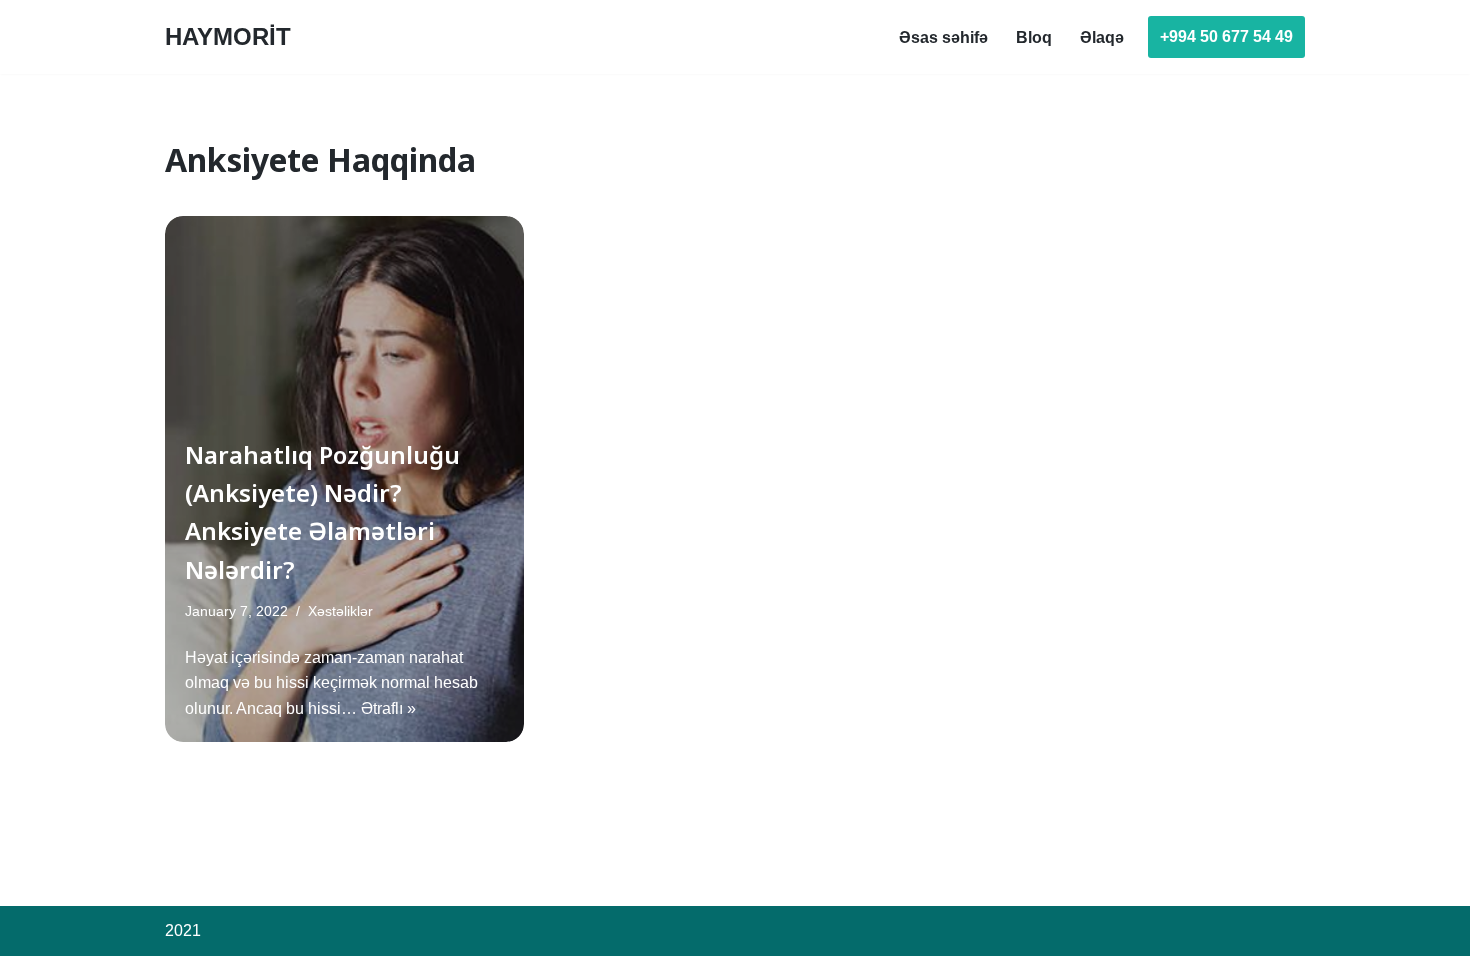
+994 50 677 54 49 (1226, 36)
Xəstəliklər (340, 611)
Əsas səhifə (943, 37)
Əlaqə (1102, 37)
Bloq (1034, 37)
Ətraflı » (388, 708)
